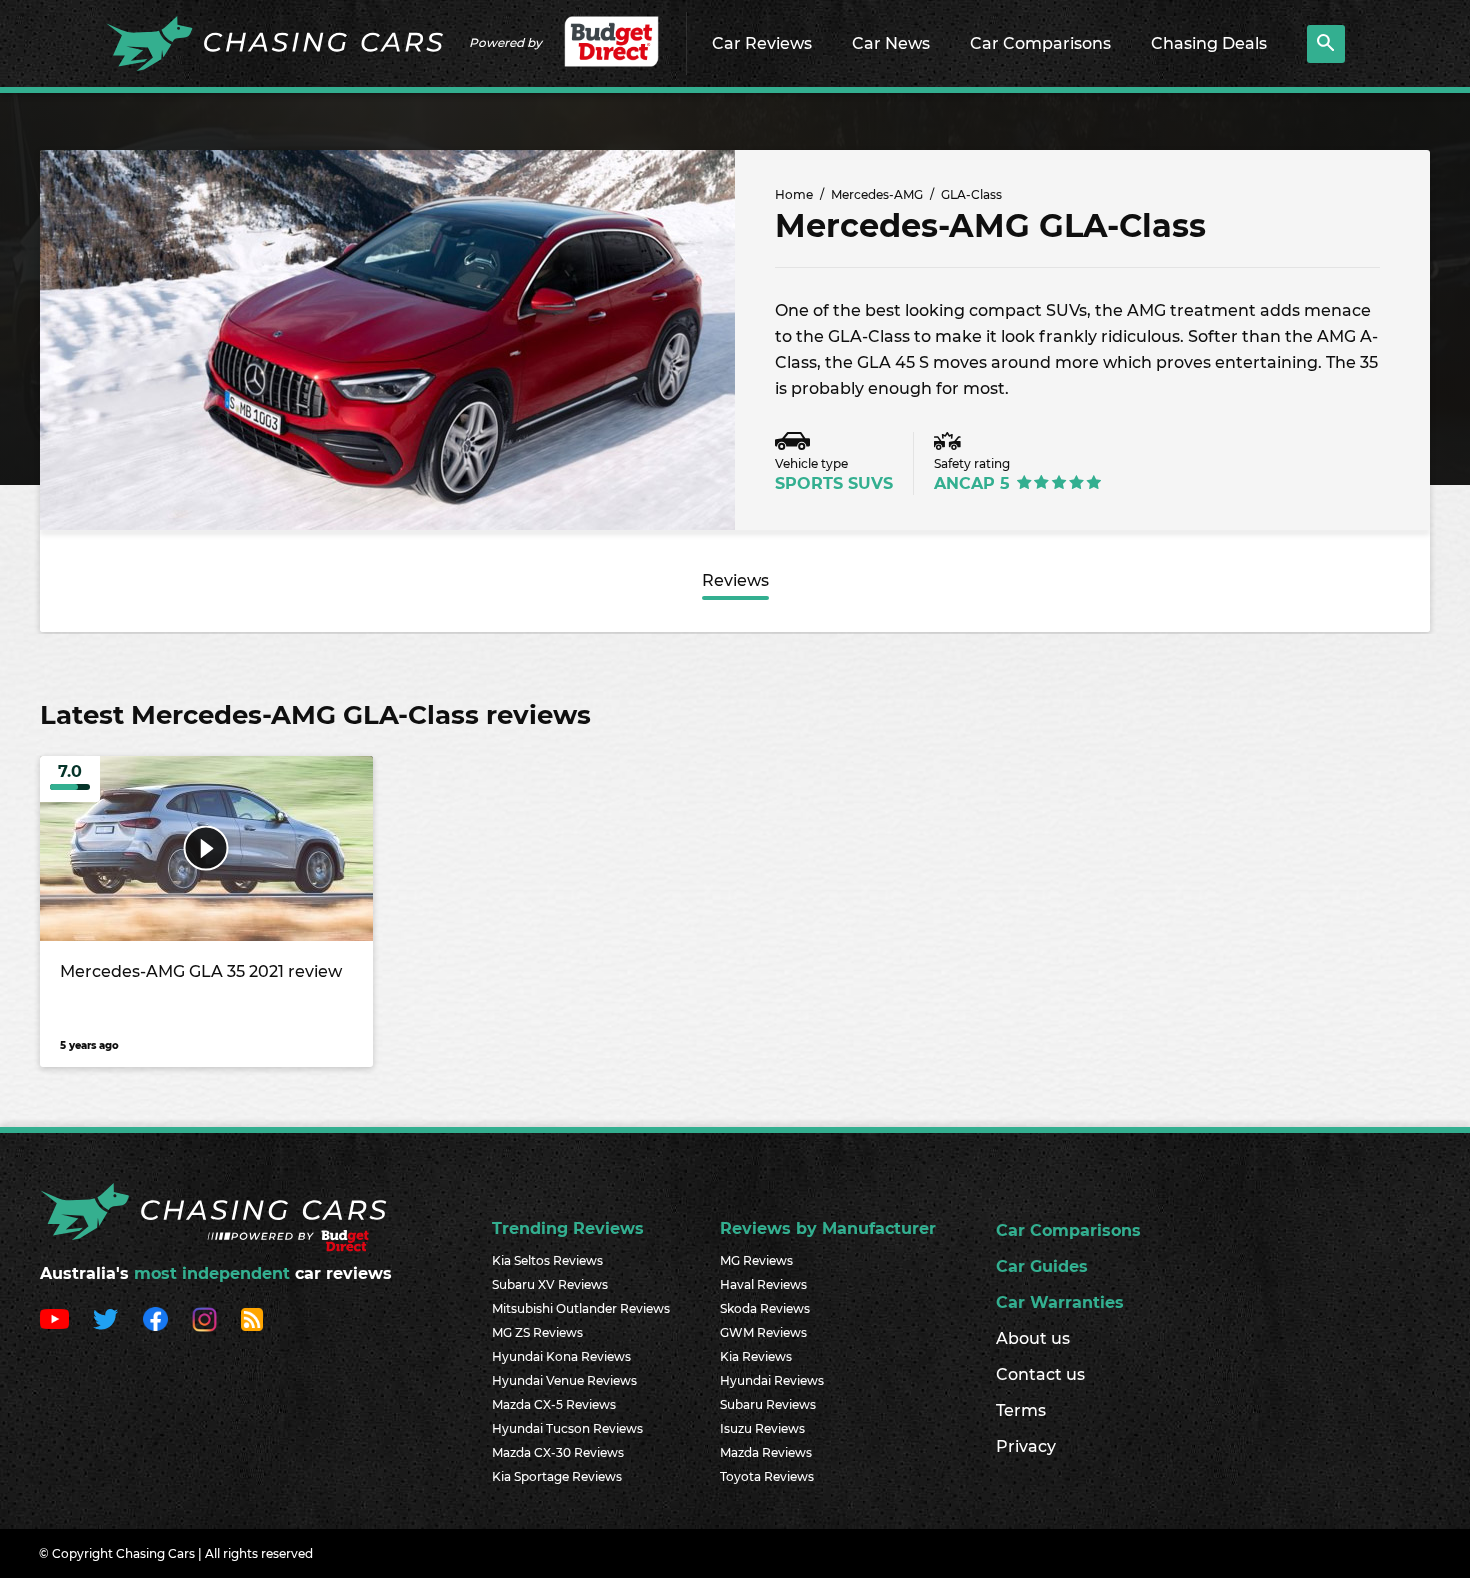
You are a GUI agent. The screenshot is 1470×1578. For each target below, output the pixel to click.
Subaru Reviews (768, 1404)
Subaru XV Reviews (550, 1284)
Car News (891, 43)
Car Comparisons (1040, 43)
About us (1033, 1338)
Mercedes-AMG (877, 194)
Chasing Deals (1209, 43)
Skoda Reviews (765, 1308)
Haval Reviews (763, 1284)
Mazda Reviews (766, 1452)
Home (794, 194)
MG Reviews (756, 1260)
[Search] (1326, 44)
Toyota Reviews (767, 1476)
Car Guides (1042, 1266)
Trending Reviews (568, 1228)
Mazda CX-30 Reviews (558, 1452)
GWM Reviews (763, 1332)
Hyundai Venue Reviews (564, 1380)
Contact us (1040, 1374)
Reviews (735, 580)
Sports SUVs (834, 483)
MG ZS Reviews (537, 1332)
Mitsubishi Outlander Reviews (581, 1308)
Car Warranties (1060, 1302)
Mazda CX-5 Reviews (554, 1404)
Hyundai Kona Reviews (561, 1356)
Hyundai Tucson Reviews (567, 1428)
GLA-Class (971, 194)
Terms (1021, 1410)
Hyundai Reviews (772, 1380)
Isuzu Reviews (762, 1428)
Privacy (1026, 1446)
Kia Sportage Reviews (557, 1476)
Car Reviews (762, 43)
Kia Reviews (756, 1356)
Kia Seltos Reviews (547, 1260)
